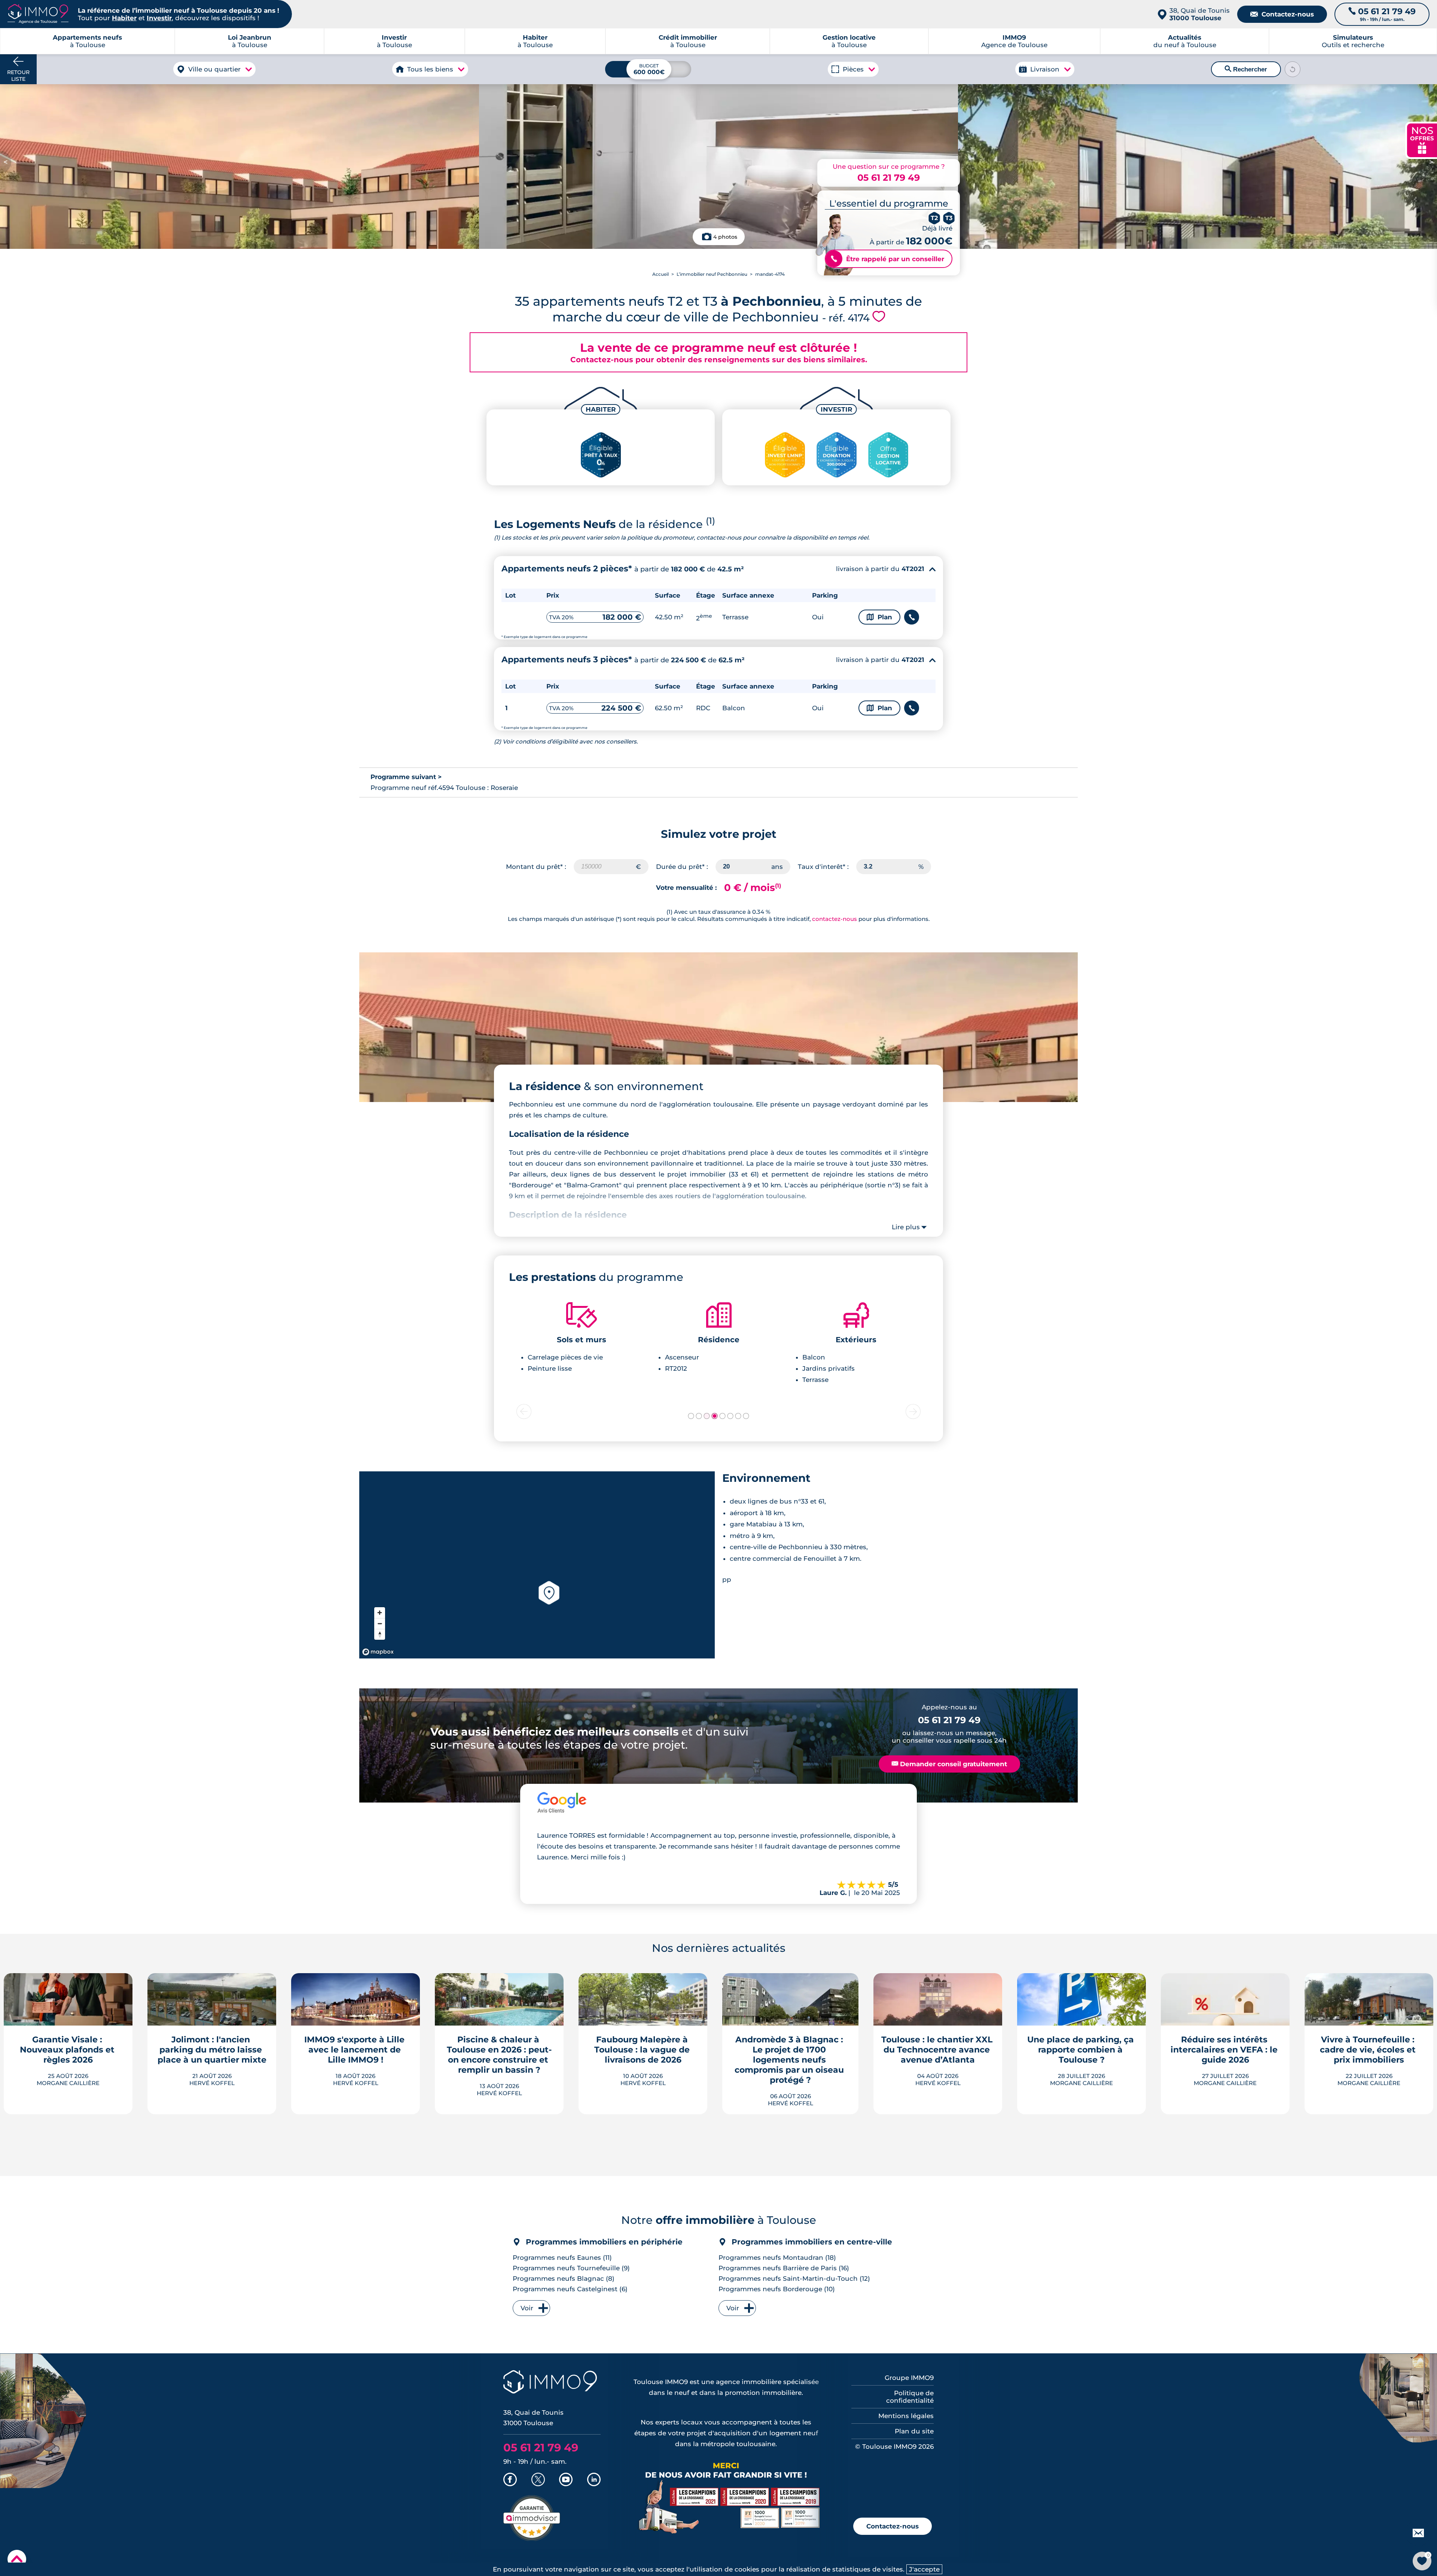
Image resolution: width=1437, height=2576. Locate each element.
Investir (159, 18)
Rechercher (1246, 69)
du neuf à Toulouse (1185, 41)
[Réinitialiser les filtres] (1293, 69)
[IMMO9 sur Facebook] (510, 2480)
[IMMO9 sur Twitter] (538, 2480)
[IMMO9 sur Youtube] (566, 2480)
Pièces (853, 69)
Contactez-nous (1282, 14)
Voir (527, 2308)
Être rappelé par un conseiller (887, 259)
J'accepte (924, 2569)
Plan (879, 617)
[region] (537, 1565)
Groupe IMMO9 (909, 2378)
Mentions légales (906, 2416)
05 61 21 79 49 (889, 178)
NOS (1422, 139)
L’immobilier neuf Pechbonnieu (712, 274)
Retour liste (18, 76)
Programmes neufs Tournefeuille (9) (571, 2268)
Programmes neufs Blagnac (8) (564, 2279)
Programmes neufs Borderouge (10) (777, 2289)
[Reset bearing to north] (380, 1634)
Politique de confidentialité (910, 2397)
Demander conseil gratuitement (949, 1764)
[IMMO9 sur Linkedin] (594, 2480)
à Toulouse (250, 41)
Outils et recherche (1353, 41)
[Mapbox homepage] (378, 1652)
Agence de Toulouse (1014, 41)
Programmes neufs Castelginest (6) (570, 2289)
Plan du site (914, 2431)
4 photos (725, 237)
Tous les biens (430, 69)
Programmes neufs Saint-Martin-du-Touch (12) (794, 2279)
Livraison (1045, 69)
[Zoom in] (380, 1613)
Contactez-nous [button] (893, 2526)
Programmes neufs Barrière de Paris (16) (784, 2268)
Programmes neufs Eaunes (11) (562, 2258)
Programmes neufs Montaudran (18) (777, 2258)
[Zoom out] (380, 1623)
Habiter (124, 18)
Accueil (660, 274)
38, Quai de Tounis (1200, 14)
